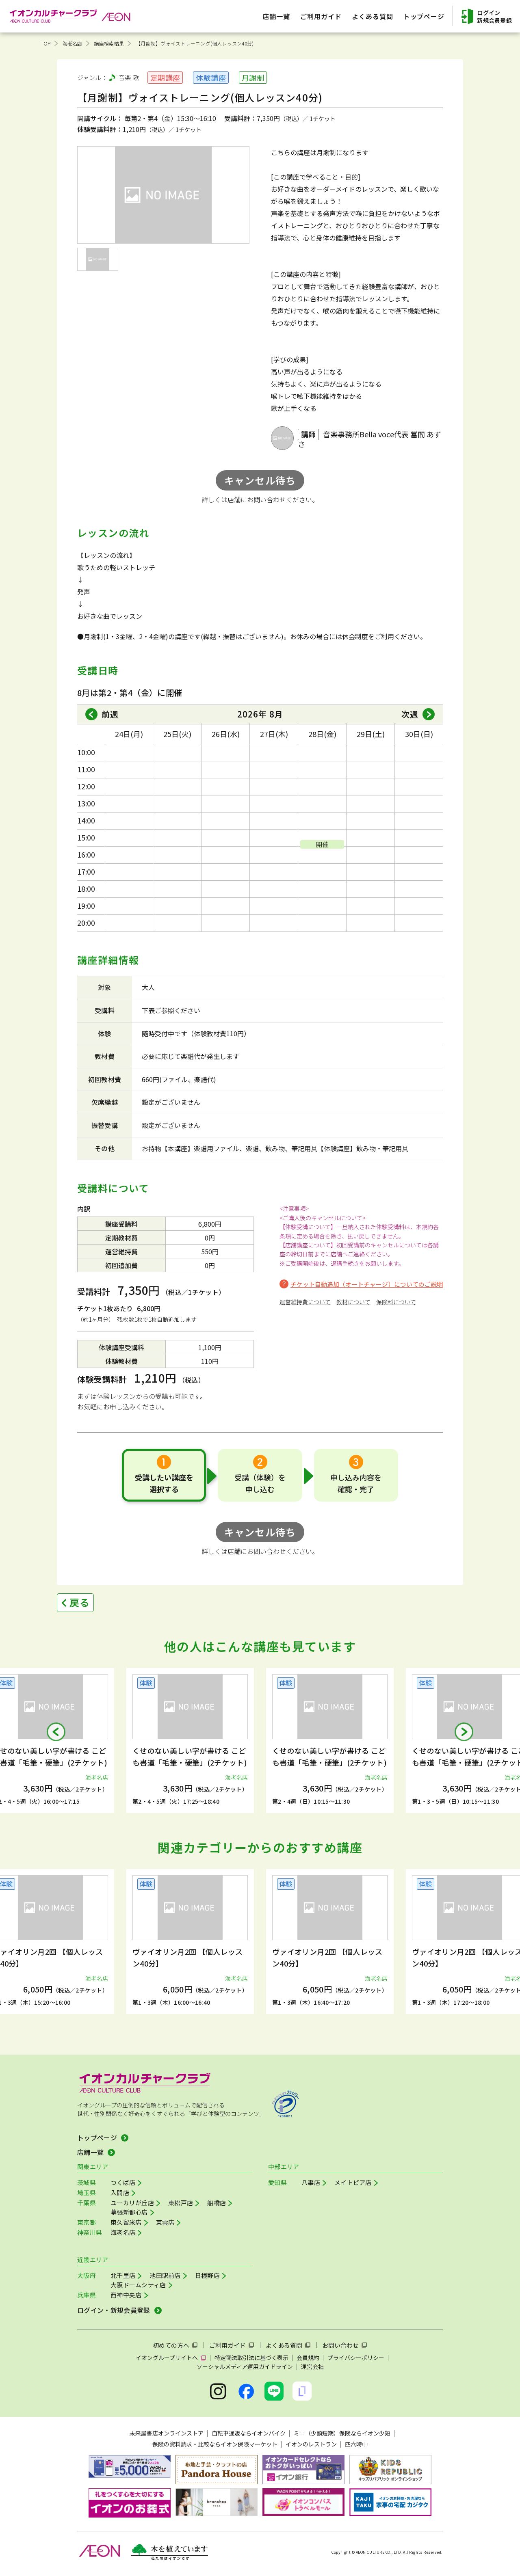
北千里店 (123, 2275)
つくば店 (123, 2182)
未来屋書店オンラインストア (167, 2433)
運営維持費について (305, 1302)
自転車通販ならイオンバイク (249, 2433)
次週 (410, 714)
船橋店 (217, 2203)
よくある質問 (284, 2345)
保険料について (396, 1302)
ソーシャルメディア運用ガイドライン (245, 2366)
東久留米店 (126, 2222)
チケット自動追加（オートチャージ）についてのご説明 (367, 1284)
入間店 (120, 2192)
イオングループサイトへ (167, 2358)
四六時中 (356, 2444)
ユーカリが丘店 (132, 2203)
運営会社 (312, 2366)
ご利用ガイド (227, 2345)
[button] (56, 1732)
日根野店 (207, 2275)
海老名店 (73, 43)
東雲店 (165, 2222)
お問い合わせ (340, 2345)
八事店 (311, 2182)
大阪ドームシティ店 (138, 2285)
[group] (190, 1741)
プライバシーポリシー (356, 2358)
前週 (110, 714)
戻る (80, 1602)
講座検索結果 (109, 43)
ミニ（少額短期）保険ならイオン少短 (342, 2433)
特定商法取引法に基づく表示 (251, 2358)
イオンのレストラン (311, 2444)
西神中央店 (126, 2295)
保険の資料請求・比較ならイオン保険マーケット (215, 2444)
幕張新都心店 (129, 2212)
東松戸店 (181, 2203)
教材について (353, 1302)
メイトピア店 (353, 2182)
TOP (46, 43)
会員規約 (308, 2358)
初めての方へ (171, 2345)
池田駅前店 (165, 2275)
